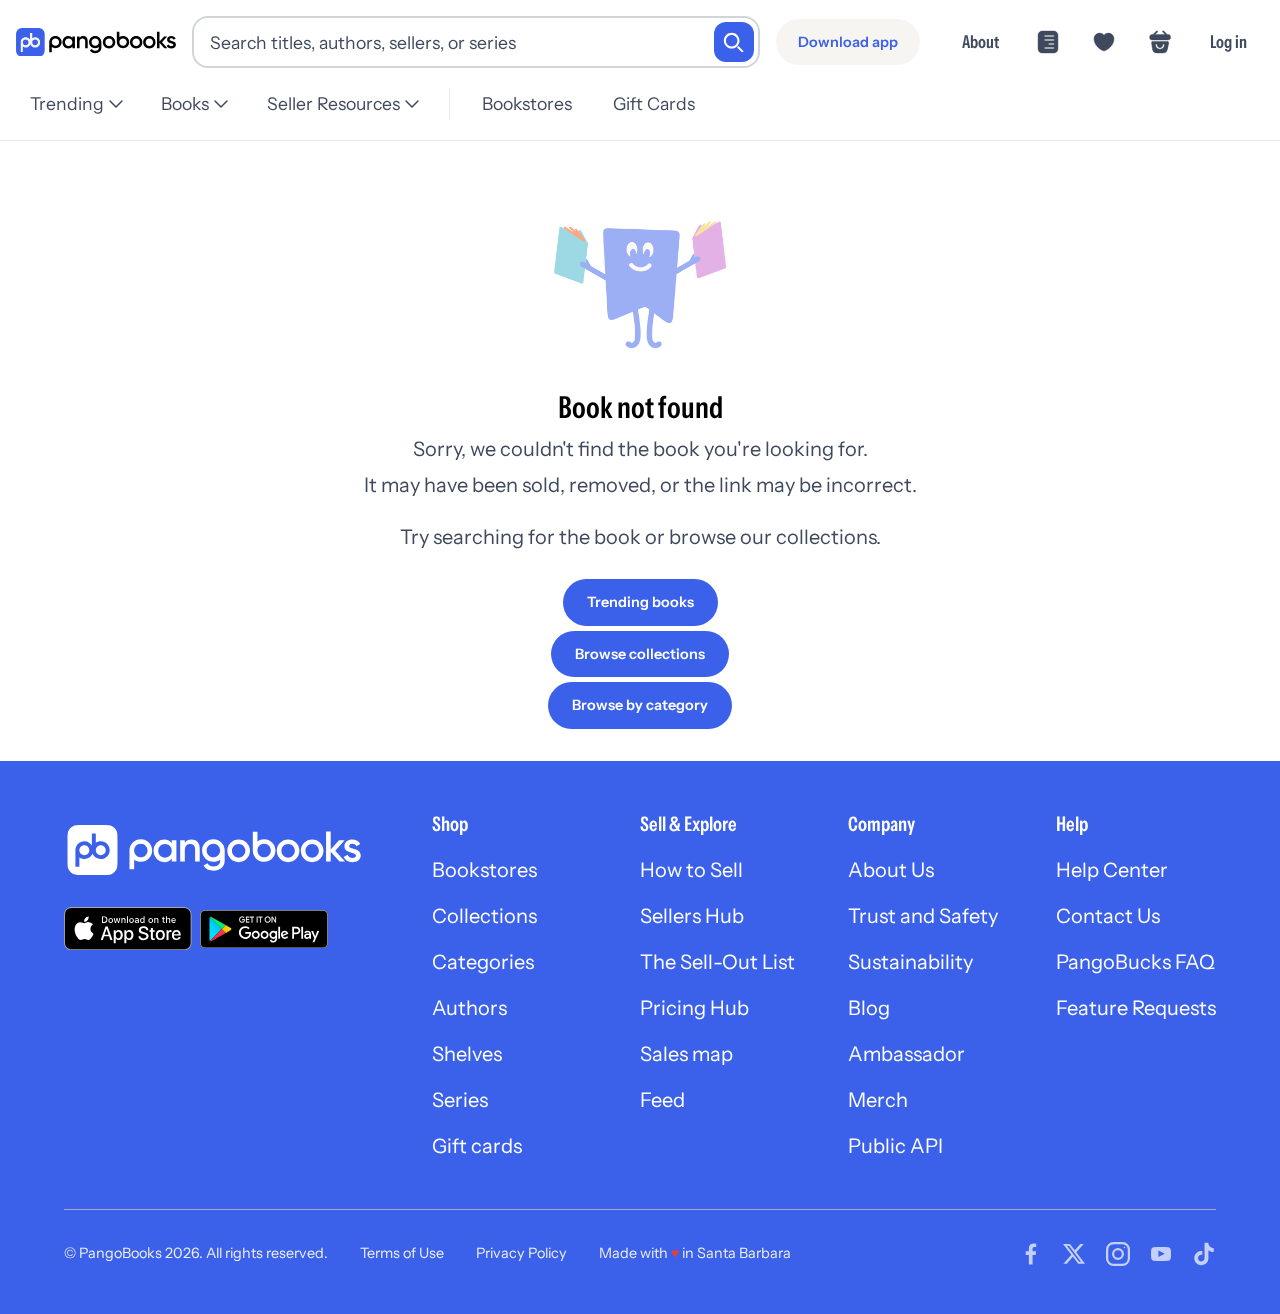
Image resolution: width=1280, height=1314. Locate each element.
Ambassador (906, 1054)
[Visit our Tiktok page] (1204, 1254)
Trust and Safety (923, 916)
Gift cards (477, 1146)
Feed (662, 1100)
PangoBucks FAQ (1135, 962)
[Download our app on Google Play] (264, 929)
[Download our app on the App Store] (128, 928)
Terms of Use (402, 1253)
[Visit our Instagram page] (1118, 1254)
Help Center (1112, 870)
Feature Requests (1136, 1008)
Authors (469, 1008)
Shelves (467, 1054)
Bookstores (527, 103)
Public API (895, 1146)
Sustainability (910, 962)
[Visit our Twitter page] (1074, 1254)
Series (460, 1100)
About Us (891, 870)
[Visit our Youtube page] (1161, 1254)
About (980, 41)
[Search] (734, 42)
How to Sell (691, 870)
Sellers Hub (692, 916)
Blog (869, 1008)
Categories (483, 962)
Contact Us (1108, 916)
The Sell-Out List (717, 962)
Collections (484, 916)
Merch (878, 1100)
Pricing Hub (694, 1008)
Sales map (686, 1054)
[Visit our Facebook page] (1031, 1254)
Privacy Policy (521, 1253)
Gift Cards (654, 103)
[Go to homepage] (96, 42)
